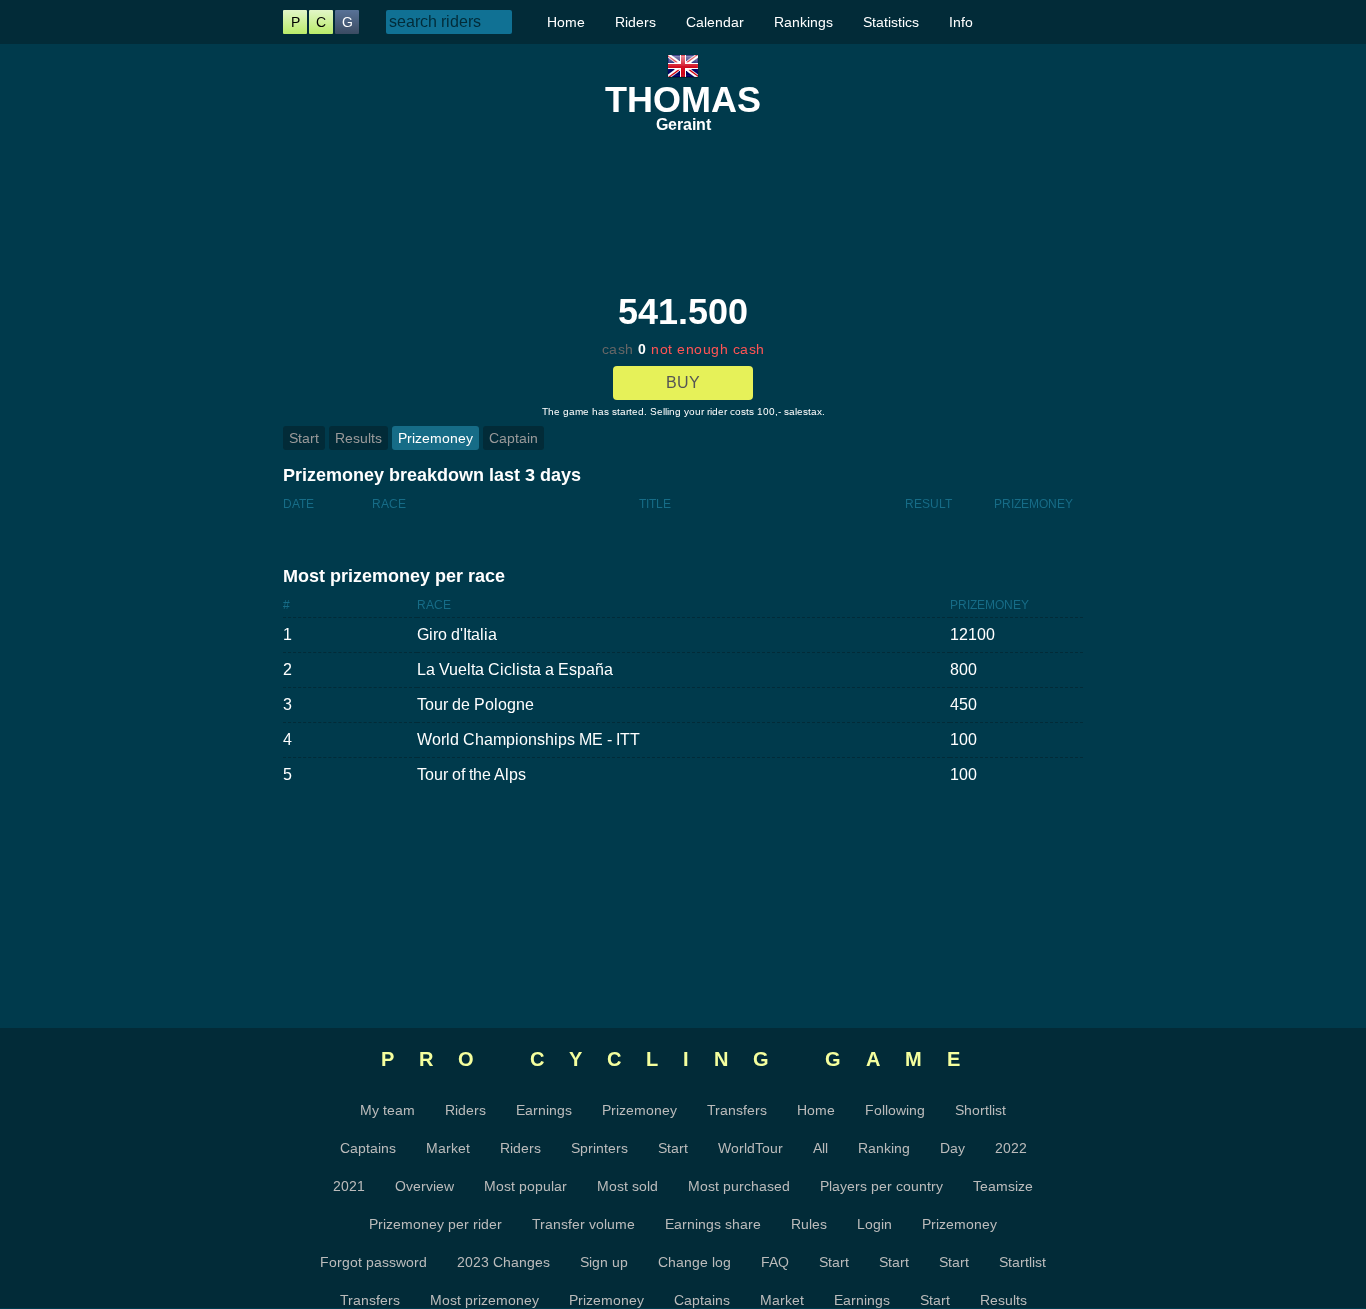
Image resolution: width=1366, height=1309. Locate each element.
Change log (694, 1262)
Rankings (803, 22)
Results (358, 438)
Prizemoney (435, 438)
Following (895, 1110)
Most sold (627, 1186)
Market (448, 1148)
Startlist (1022, 1262)
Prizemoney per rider (435, 1224)
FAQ (775, 1262)
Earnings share (713, 1224)
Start (304, 438)
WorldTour (750, 1148)
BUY (683, 382)
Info (961, 22)
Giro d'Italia (457, 634)
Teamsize (1003, 1186)
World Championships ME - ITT (528, 739)
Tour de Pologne (475, 704)
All (820, 1148)
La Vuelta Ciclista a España (515, 669)
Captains (368, 1148)
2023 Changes (503, 1262)
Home (566, 22)
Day (952, 1148)
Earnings (544, 1110)
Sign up (604, 1262)
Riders (635, 22)
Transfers (737, 1110)
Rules (809, 1224)
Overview (424, 1186)
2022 (1011, 1148)
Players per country (881, 1186)
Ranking (884, 1148)
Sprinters (599, 1148)
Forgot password (373, 1262)
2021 (349, 1186)
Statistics (891, 22)
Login (874, 1224)
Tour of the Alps (471, 774)
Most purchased (739, 1186)
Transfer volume (583, 1224)
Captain (513, 438)
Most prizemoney (484, 1300)
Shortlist (980, 1110)
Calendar (715, 22)
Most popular (525, 1186)
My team (387, 1110)
